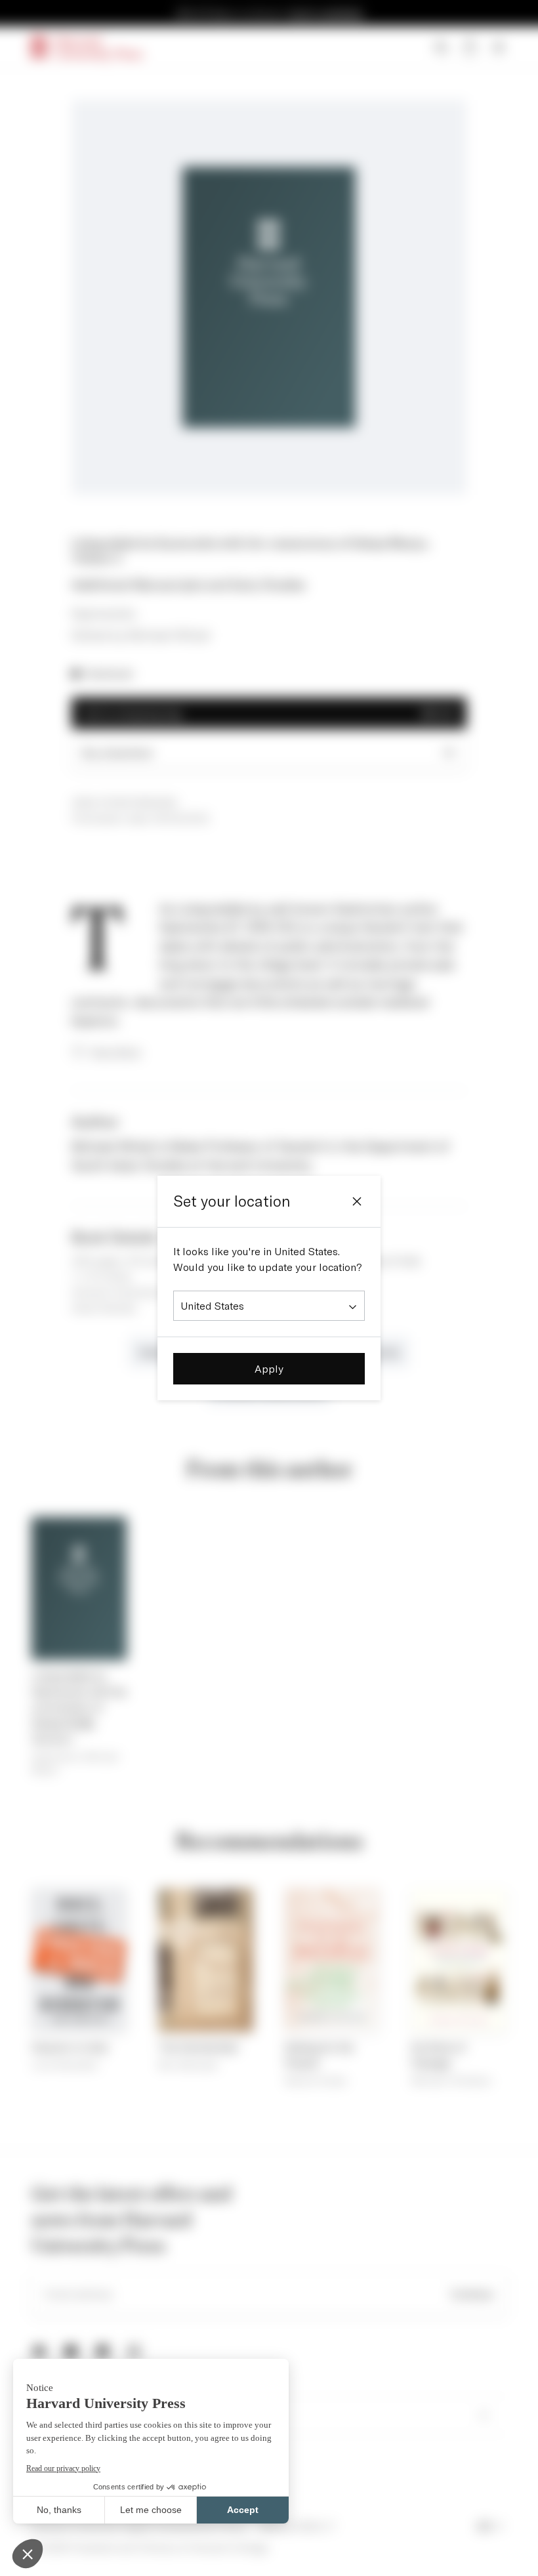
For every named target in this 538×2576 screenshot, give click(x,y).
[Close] (357, 1201)
